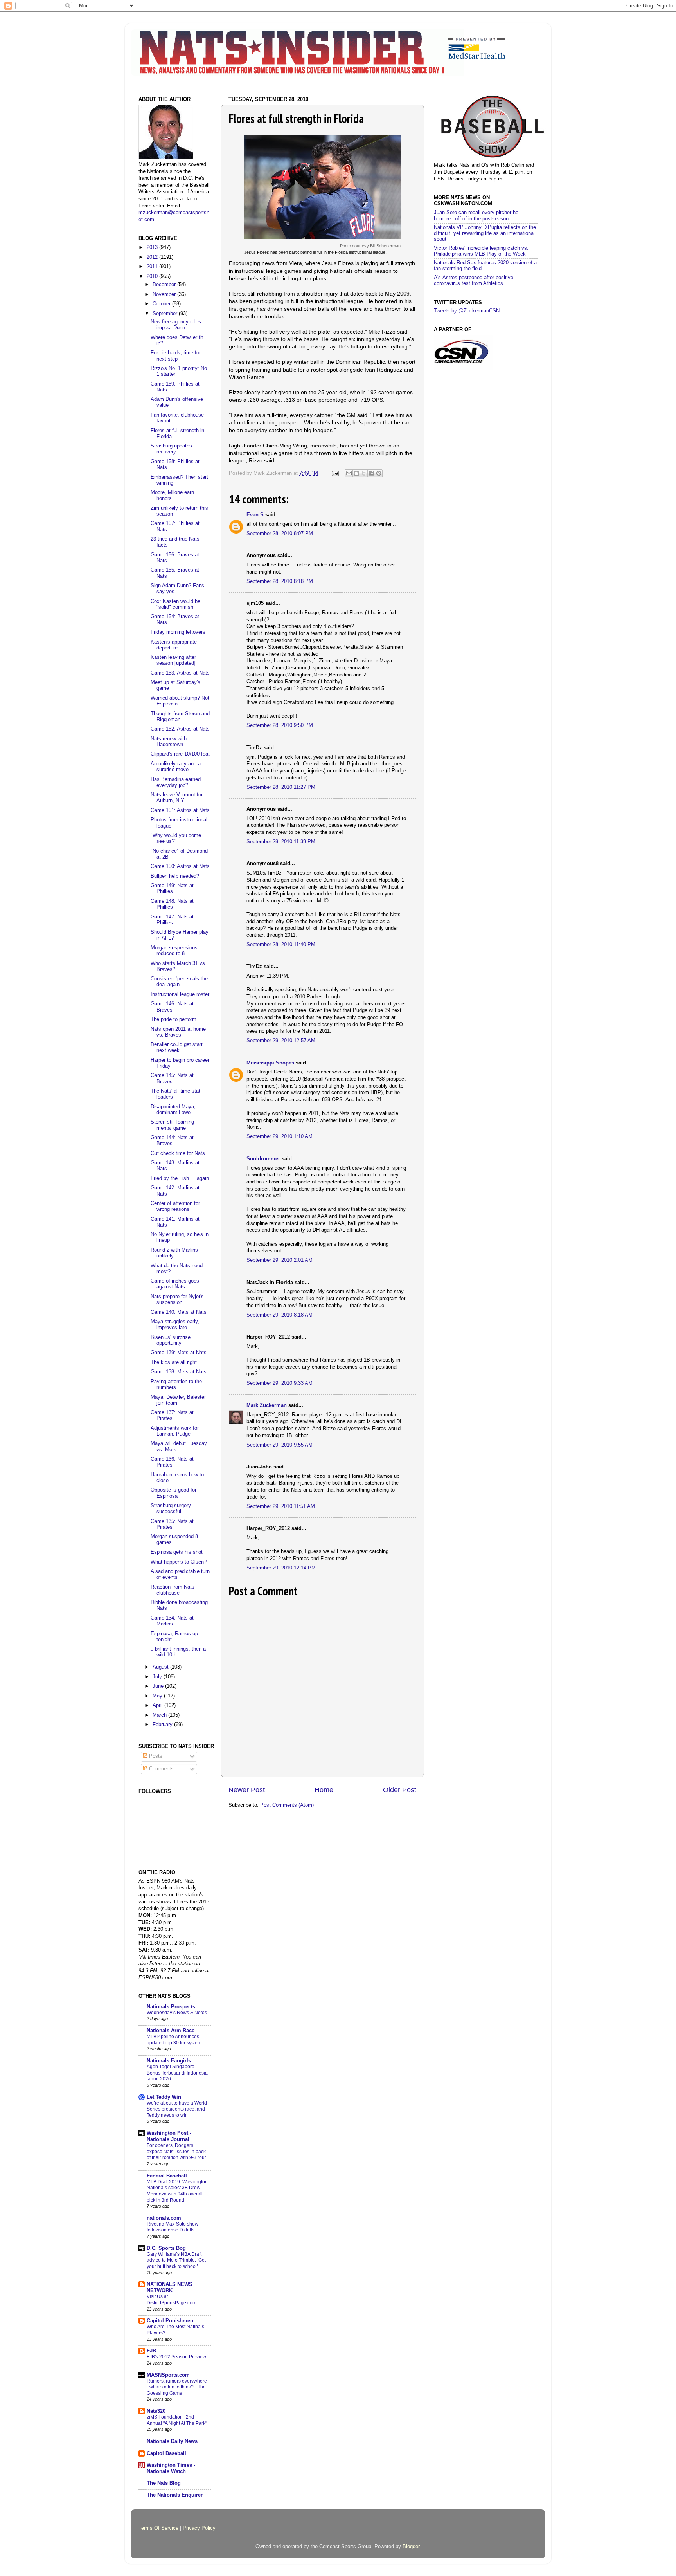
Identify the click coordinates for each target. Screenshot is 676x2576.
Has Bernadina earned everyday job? (176, 782)
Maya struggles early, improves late (175, 1325)
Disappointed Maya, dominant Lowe (173, 1110)
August (161, 1667)
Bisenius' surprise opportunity (171, 1340)
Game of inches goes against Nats (175, 1284)
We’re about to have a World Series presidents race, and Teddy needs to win (177, 2109)
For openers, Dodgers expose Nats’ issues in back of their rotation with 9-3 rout (176, 2151)
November (165, 294)
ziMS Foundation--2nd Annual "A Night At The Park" (177, 2420)
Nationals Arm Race (171, 2031)
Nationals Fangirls (169, 2061)
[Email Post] (335, 473)
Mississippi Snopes (270, 1063)
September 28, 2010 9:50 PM (280, 725)
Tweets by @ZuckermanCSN (467, 311)
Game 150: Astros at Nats (180, 866)
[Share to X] (364, 473)
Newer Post (247, 1790)
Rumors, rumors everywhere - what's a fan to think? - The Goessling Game (177, 2387)
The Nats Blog (164, 2483)
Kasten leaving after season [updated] (173, 660)
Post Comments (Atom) (287, 1805)
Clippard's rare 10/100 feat (180, 754)
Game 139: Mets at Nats (179, 1353)
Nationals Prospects (171, 2007)
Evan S (255, 515)
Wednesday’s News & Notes (177, 2013)
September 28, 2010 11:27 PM (281, 787)
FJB (151, 2351)
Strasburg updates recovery (171, 449)
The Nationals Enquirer (175, 2495)
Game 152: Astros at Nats (180, 729)
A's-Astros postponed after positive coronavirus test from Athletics (474, 281)
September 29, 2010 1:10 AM (280, 1136)
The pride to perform (173, 1019)
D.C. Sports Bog (166, 2248)
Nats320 (156, 2411)
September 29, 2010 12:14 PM (281, 1568)
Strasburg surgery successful (171, 1509)
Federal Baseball (167, 2176)
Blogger (411, 2547)
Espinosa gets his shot (177, 1552)
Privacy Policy (199, 2528)
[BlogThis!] (356, 473)
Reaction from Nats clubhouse (173, 1590)
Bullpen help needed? (175, 876)
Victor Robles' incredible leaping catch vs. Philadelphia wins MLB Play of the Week (481, 251)
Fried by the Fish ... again (180, 1178)
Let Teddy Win (164, 2097)
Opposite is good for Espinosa (173, 1493)
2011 (153, 267)
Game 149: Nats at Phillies (172, 888)
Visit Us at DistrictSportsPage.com (172, 2300)
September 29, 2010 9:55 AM (280, 1445)
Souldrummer (263, 1159)
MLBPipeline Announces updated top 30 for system (174, 2040)
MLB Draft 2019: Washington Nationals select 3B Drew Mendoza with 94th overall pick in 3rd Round (177, 2191)
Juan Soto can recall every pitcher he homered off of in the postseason (476, 216)
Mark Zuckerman (267, 1405)
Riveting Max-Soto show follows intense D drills (173, 2227)
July (158, 1677)
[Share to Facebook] (371, 473)
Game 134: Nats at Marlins (172, 1621)
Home (324, 1790)
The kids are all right (174, 1362)
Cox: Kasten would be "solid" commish (175, 604)
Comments (161, 1769)
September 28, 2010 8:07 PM (280, 534)
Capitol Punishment (171, 2321)
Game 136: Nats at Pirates (172, 1462)
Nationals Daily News (172, 2441)
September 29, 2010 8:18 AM (280, 1315)
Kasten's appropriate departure (174, 645)
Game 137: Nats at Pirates (172, 1415)
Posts (155, 1756)
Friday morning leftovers (178, 632)
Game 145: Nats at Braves (172, 1078)
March (160, 1715)
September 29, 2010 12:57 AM (281, 1041)
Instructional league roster (180, 994)
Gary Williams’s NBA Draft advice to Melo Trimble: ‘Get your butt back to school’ (176, 2260)
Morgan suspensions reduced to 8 (174, 951)
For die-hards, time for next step (176, 356)
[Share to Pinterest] (379, 473)
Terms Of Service (158, 2528)
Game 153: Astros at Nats (180, 673)
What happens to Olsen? (179, 1562)
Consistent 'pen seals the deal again (179, 982)
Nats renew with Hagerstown (169, 742)
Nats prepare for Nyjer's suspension (177, 1300)
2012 (153, 257)
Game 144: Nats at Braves (172, 1141)
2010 (153, 276)
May (158, 1696)
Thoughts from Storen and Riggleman (180, 717)
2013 (153, 247)
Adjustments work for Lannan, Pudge (175, 1431)
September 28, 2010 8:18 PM (280, 581)
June (159, 1686)
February (163, 1725)
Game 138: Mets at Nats (179, 1372)
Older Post (400, 1790)
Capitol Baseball (166, 2453)
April (158, 1705)
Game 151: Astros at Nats (180, 810)
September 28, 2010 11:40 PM (281, 945)
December (165, 285)
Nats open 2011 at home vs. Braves (178, 1032)
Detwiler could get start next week (177, 1047)
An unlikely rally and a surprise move (176, 767)
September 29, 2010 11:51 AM (281, 1506)
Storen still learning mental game (172, 1125)
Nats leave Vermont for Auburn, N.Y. (177, 798)
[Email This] (349, 473)
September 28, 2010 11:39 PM (281, 842)
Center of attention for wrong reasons (175, 1206)
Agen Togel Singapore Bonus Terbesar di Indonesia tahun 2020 (177, 2073)
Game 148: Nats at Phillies (172, 904)
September (166, 314)
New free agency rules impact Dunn (176, 325)
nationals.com (164, 2218)
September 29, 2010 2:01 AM (280, 1260)
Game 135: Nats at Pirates (172, 1524)
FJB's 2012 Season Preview (176, 2357)
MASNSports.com (168, 2375)
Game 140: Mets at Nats (179, 1312)
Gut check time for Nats (178, 1153)
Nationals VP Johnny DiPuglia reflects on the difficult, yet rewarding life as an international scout (485, 233)
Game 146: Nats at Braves (172, 1007)
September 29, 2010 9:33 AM (280, 1383)
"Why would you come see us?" (176, 838)
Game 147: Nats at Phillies (172, 920)
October (162, 304)
